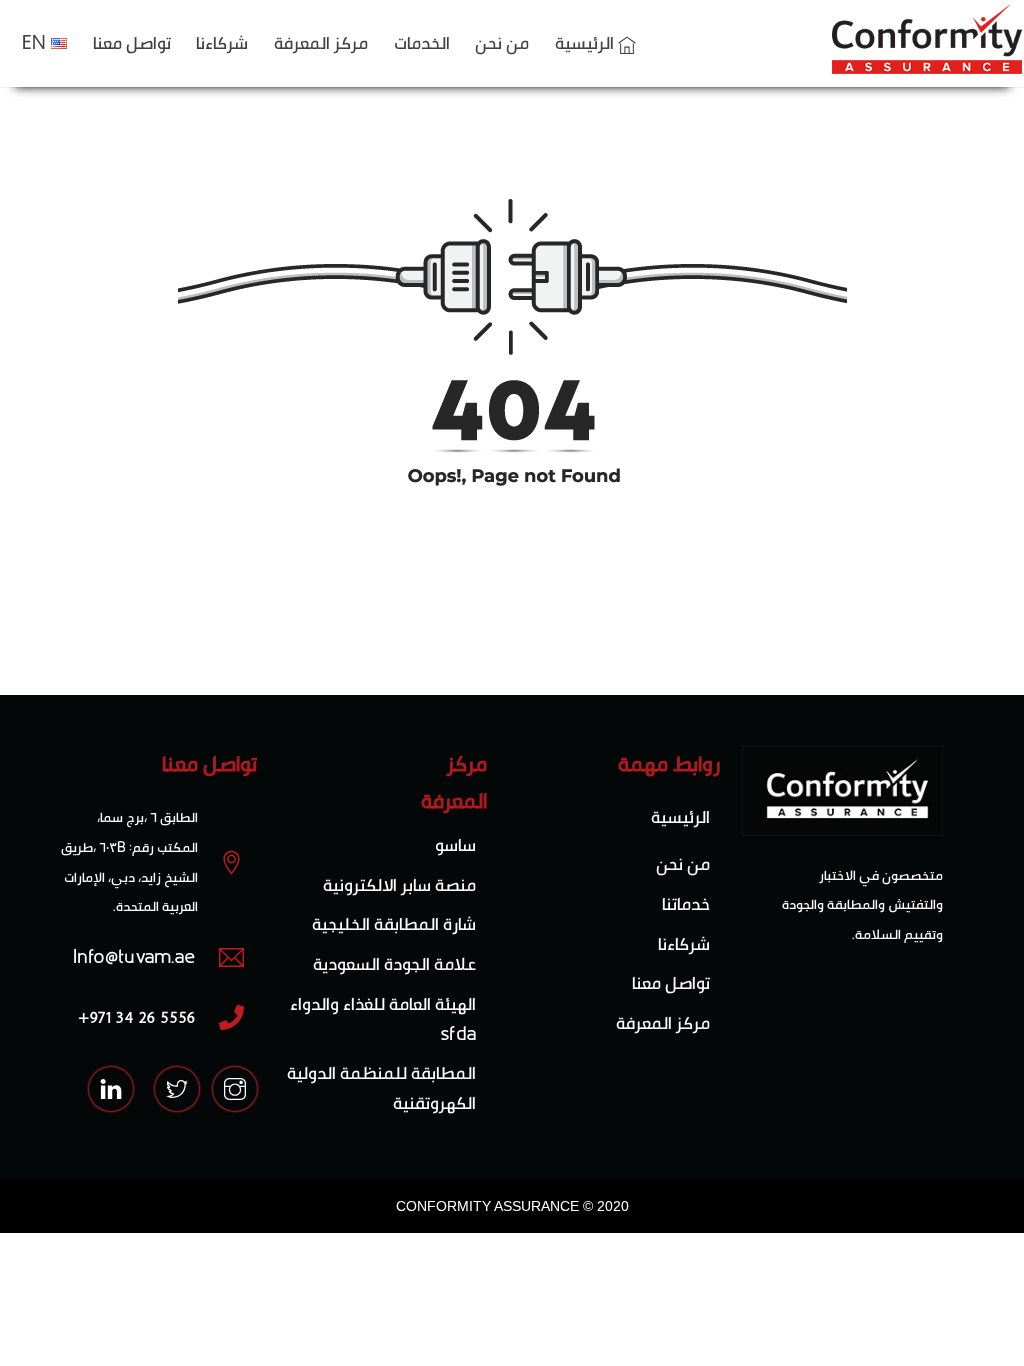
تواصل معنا (132, 42)
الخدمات (422, 42)
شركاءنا (222, 42)
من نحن (502, 42)
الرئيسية (586, 42)
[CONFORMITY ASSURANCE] (927, 63)
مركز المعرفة (321, 42)
